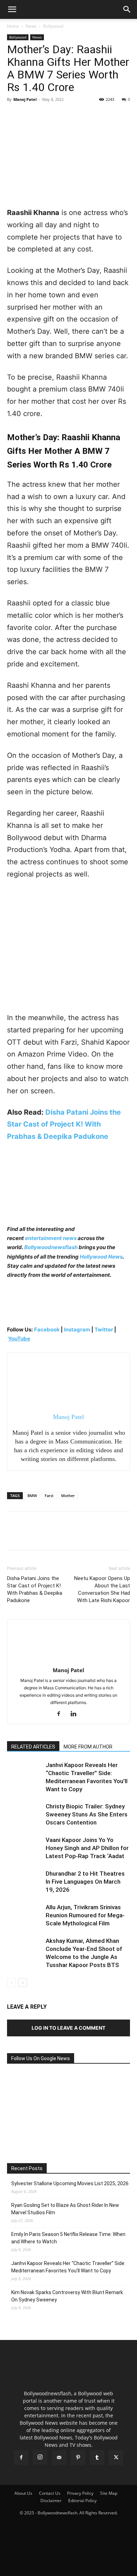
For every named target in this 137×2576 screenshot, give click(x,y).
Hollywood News (101, 1257)
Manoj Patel (25, 99)
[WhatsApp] (63, 115)
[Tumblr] (97, 2458)
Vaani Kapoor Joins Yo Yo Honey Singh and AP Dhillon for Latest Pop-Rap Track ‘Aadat (87, 1848)
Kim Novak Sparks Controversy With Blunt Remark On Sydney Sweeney (67, 2296)
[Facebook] (14, 115)
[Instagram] (40, 2457)
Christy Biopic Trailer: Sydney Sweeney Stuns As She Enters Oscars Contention (87, 1814)
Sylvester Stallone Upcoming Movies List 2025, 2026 (70, 2183)
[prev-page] (11, 1983)
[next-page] (23, 1983)
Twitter (104, 1329)
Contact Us (50, 2493)
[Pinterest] (46, 115)
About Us (23, 2493)
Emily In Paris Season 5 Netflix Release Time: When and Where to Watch (68, 2238)
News (31, 26)
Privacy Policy (80, 2493)
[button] (12, 9)
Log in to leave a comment (68, 2028)
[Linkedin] (76, 1714)
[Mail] (59, 2458)
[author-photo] (68, 1660)
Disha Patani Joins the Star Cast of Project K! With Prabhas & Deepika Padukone (64, 1124)
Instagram (77, 1329)
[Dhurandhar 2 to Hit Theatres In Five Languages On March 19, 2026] (25, 1882)
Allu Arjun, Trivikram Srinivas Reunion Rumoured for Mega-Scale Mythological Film (85, 1915)
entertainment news (51, 1238)
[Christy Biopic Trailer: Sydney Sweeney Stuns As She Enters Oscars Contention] (25, 1815)
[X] (30, 115)
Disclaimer (51, 2501)
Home (13, 26)
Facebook (47, 1329)
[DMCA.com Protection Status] (68, 2567)
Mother (68, 1495)
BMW (32, 1495)
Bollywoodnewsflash (51, 1247)
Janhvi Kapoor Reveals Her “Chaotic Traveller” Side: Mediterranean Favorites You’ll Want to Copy (68, 2267)
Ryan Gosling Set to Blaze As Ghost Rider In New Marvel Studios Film (65, 2209)
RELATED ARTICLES (33, 1747)
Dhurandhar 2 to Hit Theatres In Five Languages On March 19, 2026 (85, 1882)
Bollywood (53, 26)
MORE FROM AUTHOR (88, 1747)
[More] (79, 115)
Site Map (109, 2493)
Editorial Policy (82, 2501)
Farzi (49, 1495)
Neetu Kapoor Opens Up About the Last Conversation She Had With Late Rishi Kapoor (102, 1589)
